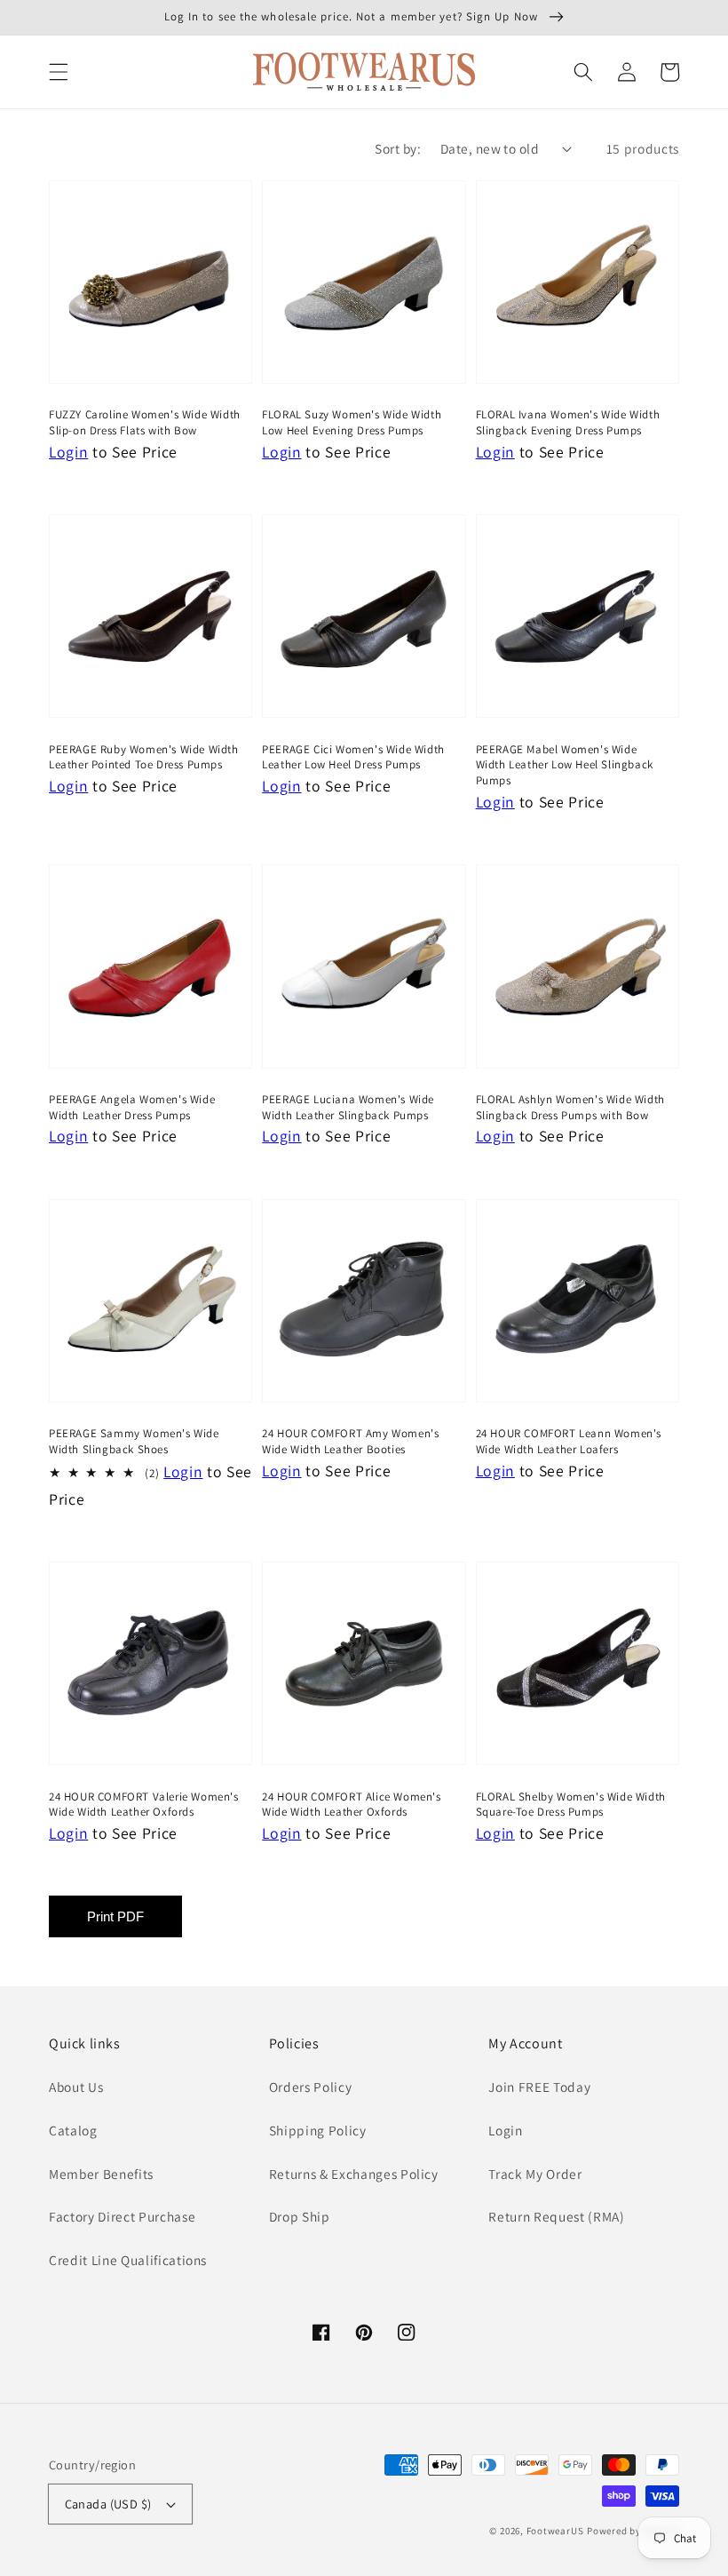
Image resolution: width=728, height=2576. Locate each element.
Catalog (73, 2130)
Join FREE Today (539, 2087)
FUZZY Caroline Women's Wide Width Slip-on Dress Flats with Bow (145, 422)
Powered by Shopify (633, 2531)
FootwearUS (555, 2531)
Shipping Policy (318, 2130)
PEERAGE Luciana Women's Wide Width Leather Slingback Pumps (348, 1107)
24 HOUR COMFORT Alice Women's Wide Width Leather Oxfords (351, 1805)
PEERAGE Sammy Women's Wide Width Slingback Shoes (134, 1441)
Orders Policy (311, 2087)
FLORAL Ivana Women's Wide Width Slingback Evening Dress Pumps (568, 422)
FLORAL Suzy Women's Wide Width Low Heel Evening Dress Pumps (352, 422)
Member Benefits (101, 2174)
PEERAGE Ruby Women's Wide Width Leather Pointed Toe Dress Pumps (144, 757)
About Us (76, 2087)
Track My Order (535, 2174)
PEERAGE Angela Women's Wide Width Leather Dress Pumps (132, 1107)
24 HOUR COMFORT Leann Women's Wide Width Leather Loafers (569, 1441)
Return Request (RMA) (556, 2216)
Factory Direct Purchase (122, 2216)
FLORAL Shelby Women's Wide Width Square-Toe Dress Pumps (571, 1805)
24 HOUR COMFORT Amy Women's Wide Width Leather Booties (350, 1441)
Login (505, 2130)
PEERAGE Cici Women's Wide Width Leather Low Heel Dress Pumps (353, 757)
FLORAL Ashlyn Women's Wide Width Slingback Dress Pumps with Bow (570, 1107)
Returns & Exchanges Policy (354, 2174)
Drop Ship (300, 2216)
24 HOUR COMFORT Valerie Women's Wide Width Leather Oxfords (144, 1805)
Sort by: (398, 148)
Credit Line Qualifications (128, 2260)
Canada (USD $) (108, 2504)
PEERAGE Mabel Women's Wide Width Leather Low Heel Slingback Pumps (565, 765)
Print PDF (115, 1916)
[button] (59, 72)
